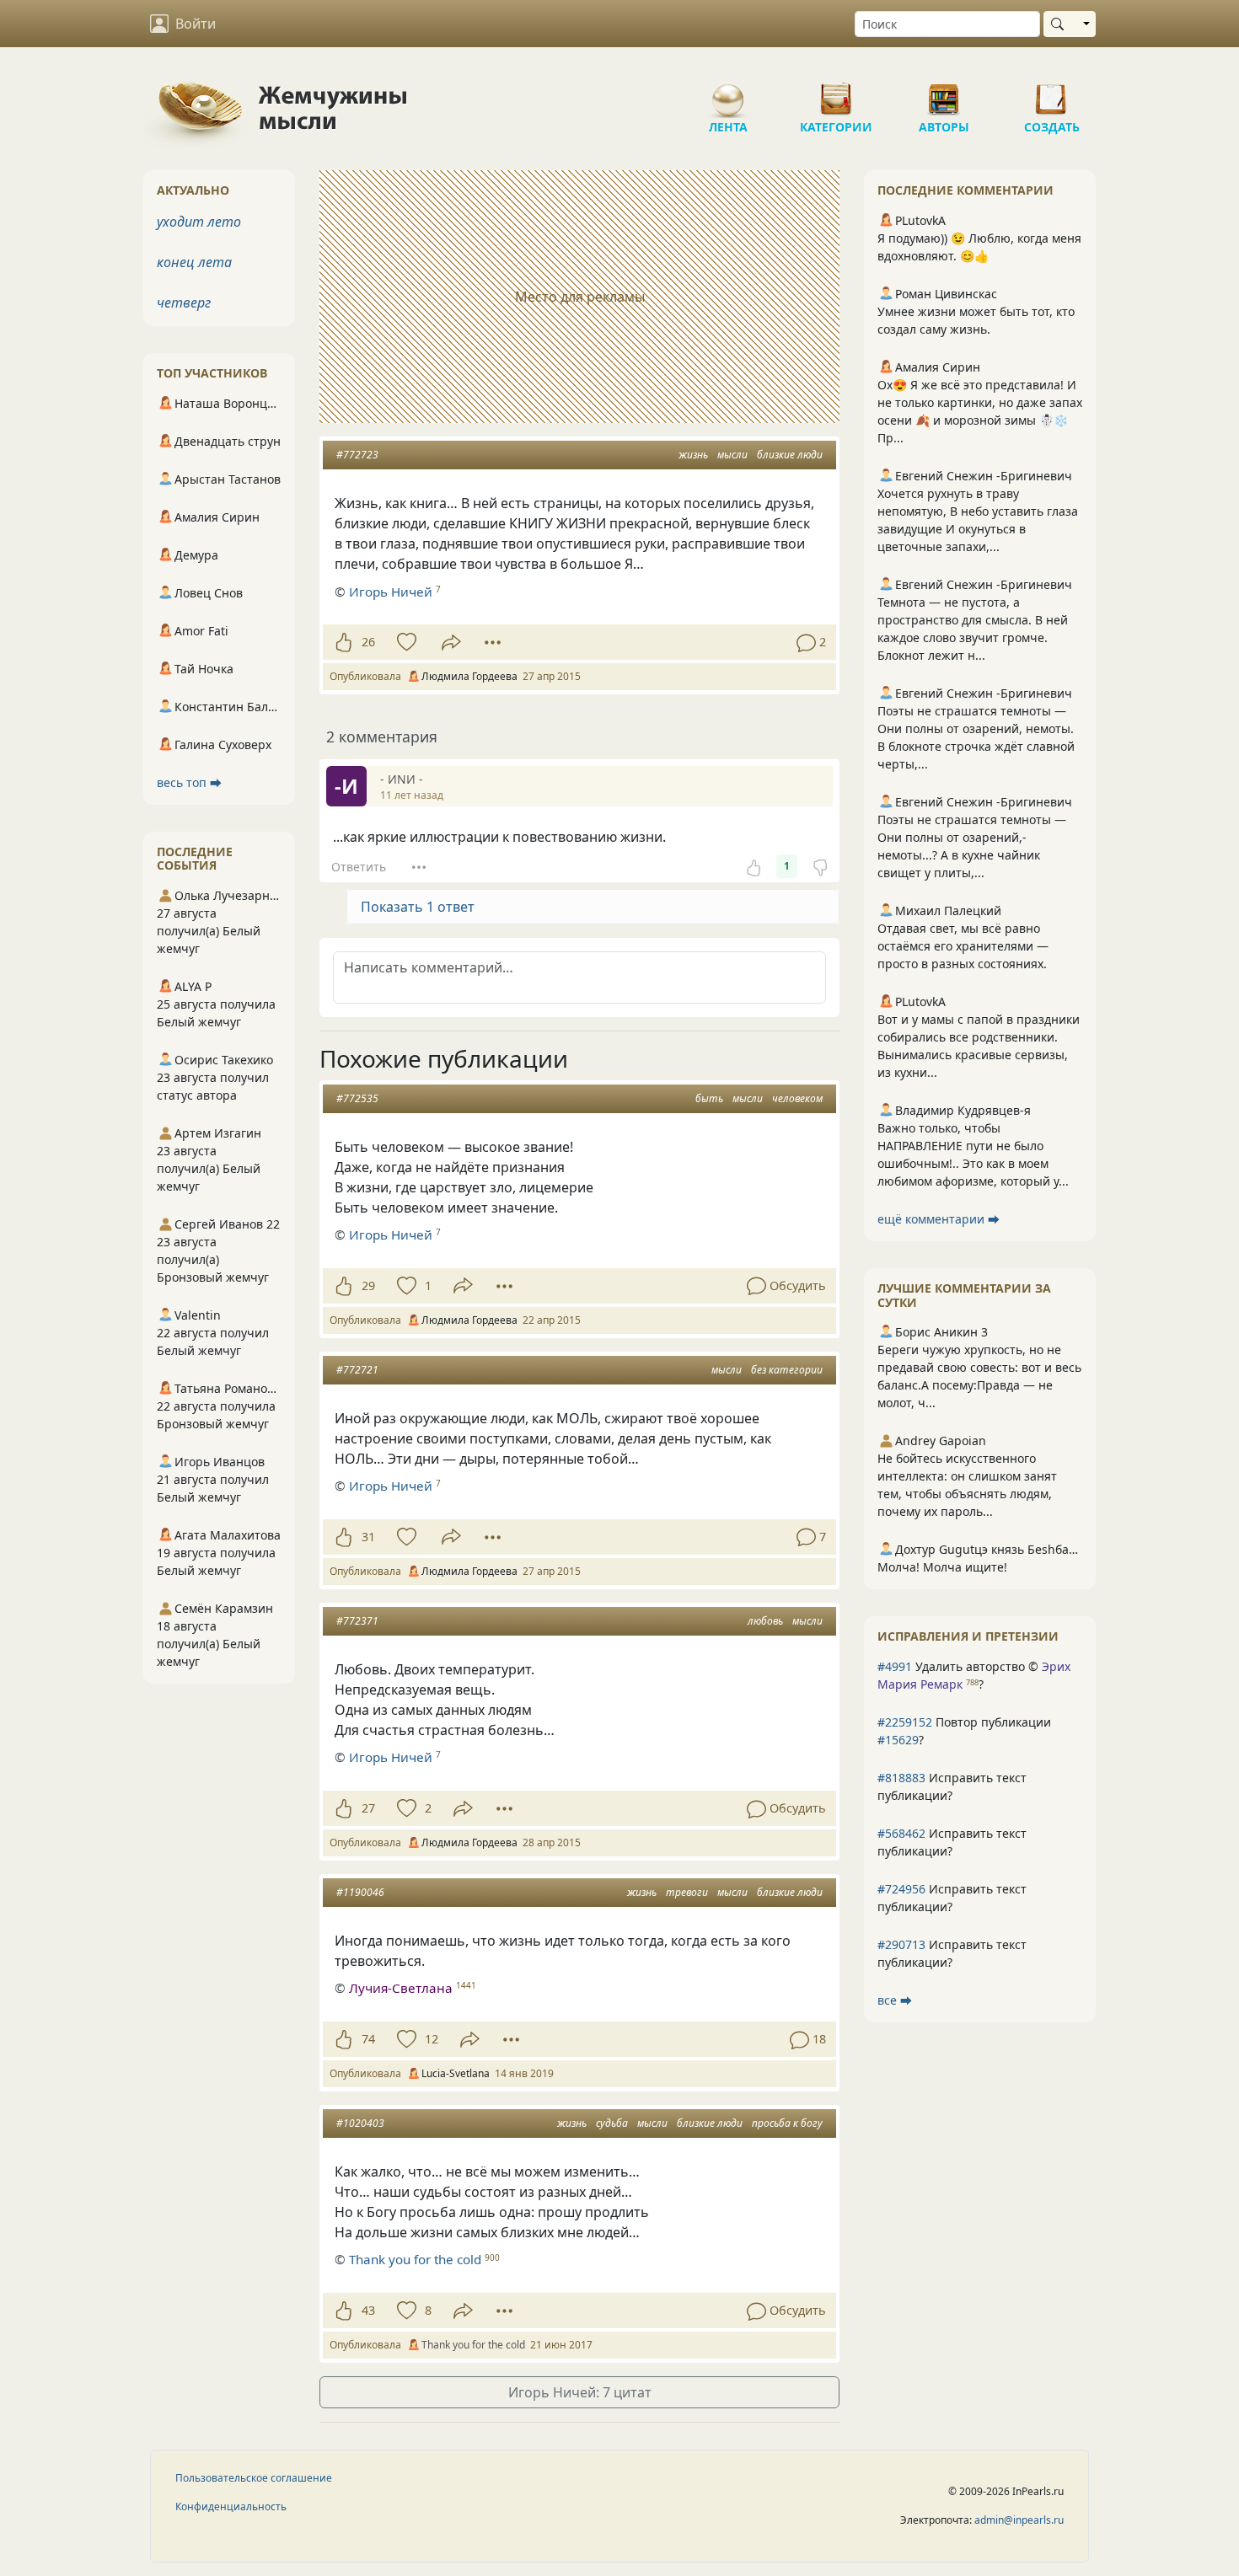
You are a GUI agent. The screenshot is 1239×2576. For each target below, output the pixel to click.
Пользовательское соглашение (254, 2478)
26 (368, 642)
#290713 (901, 1944)
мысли (732, 455)
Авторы (944, 93)
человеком (797, 1098)
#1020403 (360, 2123)
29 (368, 1285)
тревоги (687, 1892)
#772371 (357, 1621)
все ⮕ (895, 2000)
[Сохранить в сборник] (405, 642)
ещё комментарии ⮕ (939, 1219)
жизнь (693, 455)
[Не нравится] (820, 866)
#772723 (357, 455)
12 (432, 2039)
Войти (196, 24)
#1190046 (360, 1892)
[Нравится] (343, 642)
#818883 (901, 1778)
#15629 (898, 1740)
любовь (765, 1621)
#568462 (901, 1833)
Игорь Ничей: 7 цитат (580, 2392)
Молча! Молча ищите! (942, 1567)
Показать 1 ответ (418, 907)
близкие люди (790, 455)
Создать (1052, 93)
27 (368, 1808)
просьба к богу (787, 2123)
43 (368, 2310)
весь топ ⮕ (189, 782)
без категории (787, 1370)
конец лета (194, 262)
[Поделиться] (451, 643)
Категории (836, 93)
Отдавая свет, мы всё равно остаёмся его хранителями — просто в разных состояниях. (963, 946)
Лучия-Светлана (401, 1988)
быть (709, 1098)
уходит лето (199, 222)
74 (368, 2039)
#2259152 (905, 1722)
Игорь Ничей (391, 592)
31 (368, 1537)
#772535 (357, 1098)
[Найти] (1061, 24)
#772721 (357, 1370)
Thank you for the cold (415, 2259)
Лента (728, 93)
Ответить (359, 867)
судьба (612, 2123)
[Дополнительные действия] (493, 642)
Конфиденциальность (231, 2506)
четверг (184, 303)
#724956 (901, 1889)
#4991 (895, 1666)
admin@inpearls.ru (1019, 2520)
